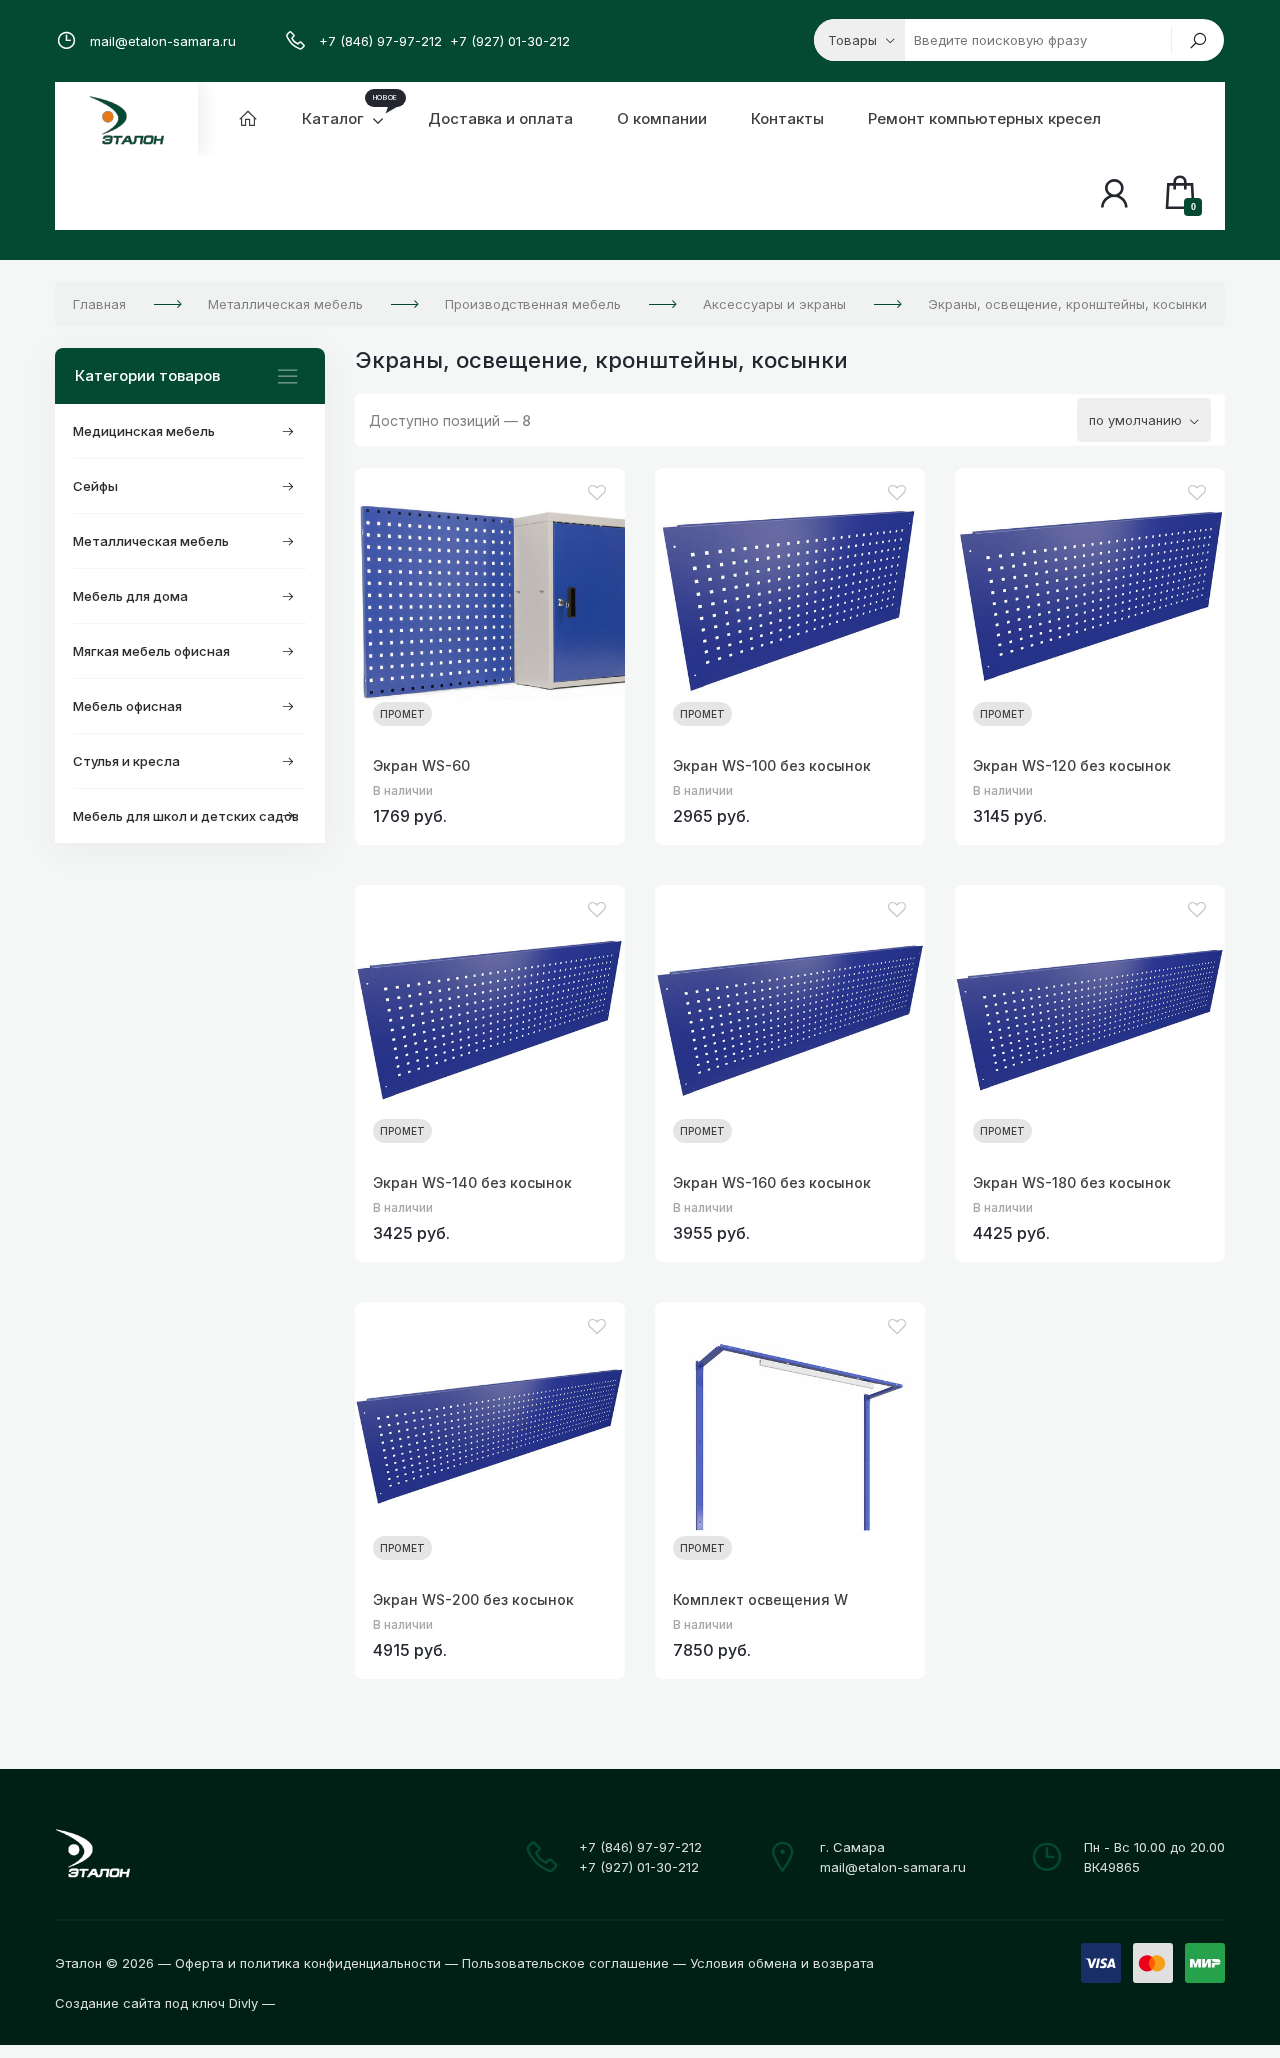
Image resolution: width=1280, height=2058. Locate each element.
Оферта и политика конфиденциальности (308, 1963)
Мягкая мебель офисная (151, 651)
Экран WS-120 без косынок (1072, 765)
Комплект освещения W (760, 1599)
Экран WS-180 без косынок (1072, 1182)
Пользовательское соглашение (565, 1963)
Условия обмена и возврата (782, 1963)
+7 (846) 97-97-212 (380, 41)
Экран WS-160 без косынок (772, 1182)
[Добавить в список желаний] (597, 493)
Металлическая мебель (151, 541)
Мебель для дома (130, 596)
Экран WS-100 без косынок (772, 765)
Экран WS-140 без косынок (472, 1182)
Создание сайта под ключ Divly (156, 2003)
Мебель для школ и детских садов (186, 816)
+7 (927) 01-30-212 (510, 41)
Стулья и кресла (126, 761)
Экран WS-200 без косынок (473, 1599)
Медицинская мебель (144, 431)
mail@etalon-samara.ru (163, 41)
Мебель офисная (127, 706)
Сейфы (95, 486)
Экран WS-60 (421, 765)
